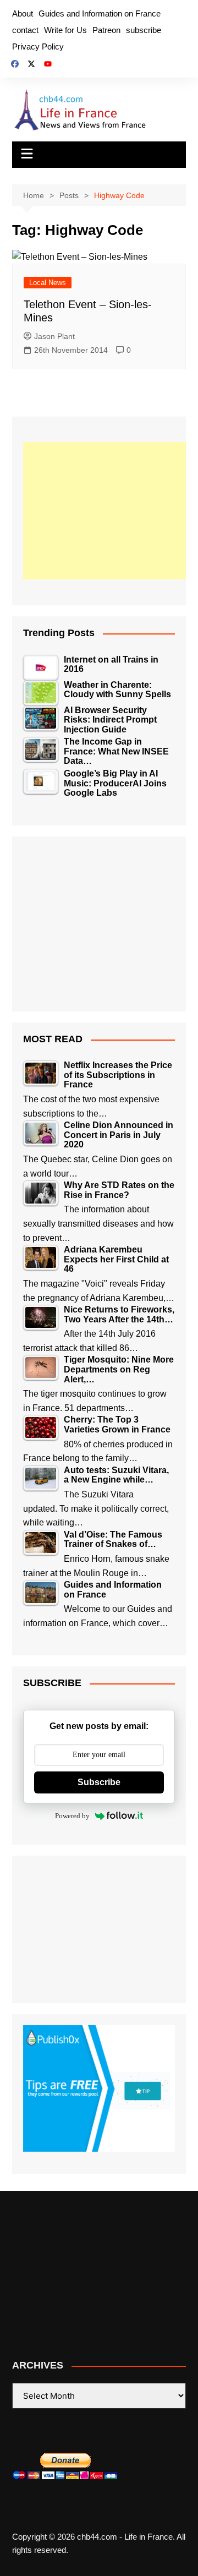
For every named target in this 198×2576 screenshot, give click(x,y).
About (23, 13)
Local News (48, 283)
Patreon (106, 30)
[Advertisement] (106, 511)
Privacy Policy (38, 47)
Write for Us (65, 30)
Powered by (72, 1816)
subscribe (144, 30)
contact (25, 30)
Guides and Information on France (100, 13)
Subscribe (99, 1782)
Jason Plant (54, 336)
